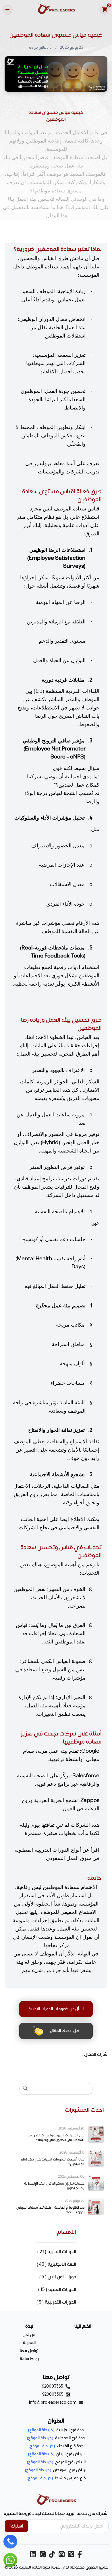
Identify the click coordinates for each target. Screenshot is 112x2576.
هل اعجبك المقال (64, 2031)
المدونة (29, 2343)
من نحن (29, 2335)
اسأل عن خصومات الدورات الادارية (56, 2009)
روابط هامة (29, 2359)
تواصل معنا (29, 2351)
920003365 (53, 2386)
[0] (105, 10)
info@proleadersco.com (53, 2402)
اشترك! (16, 2526)
